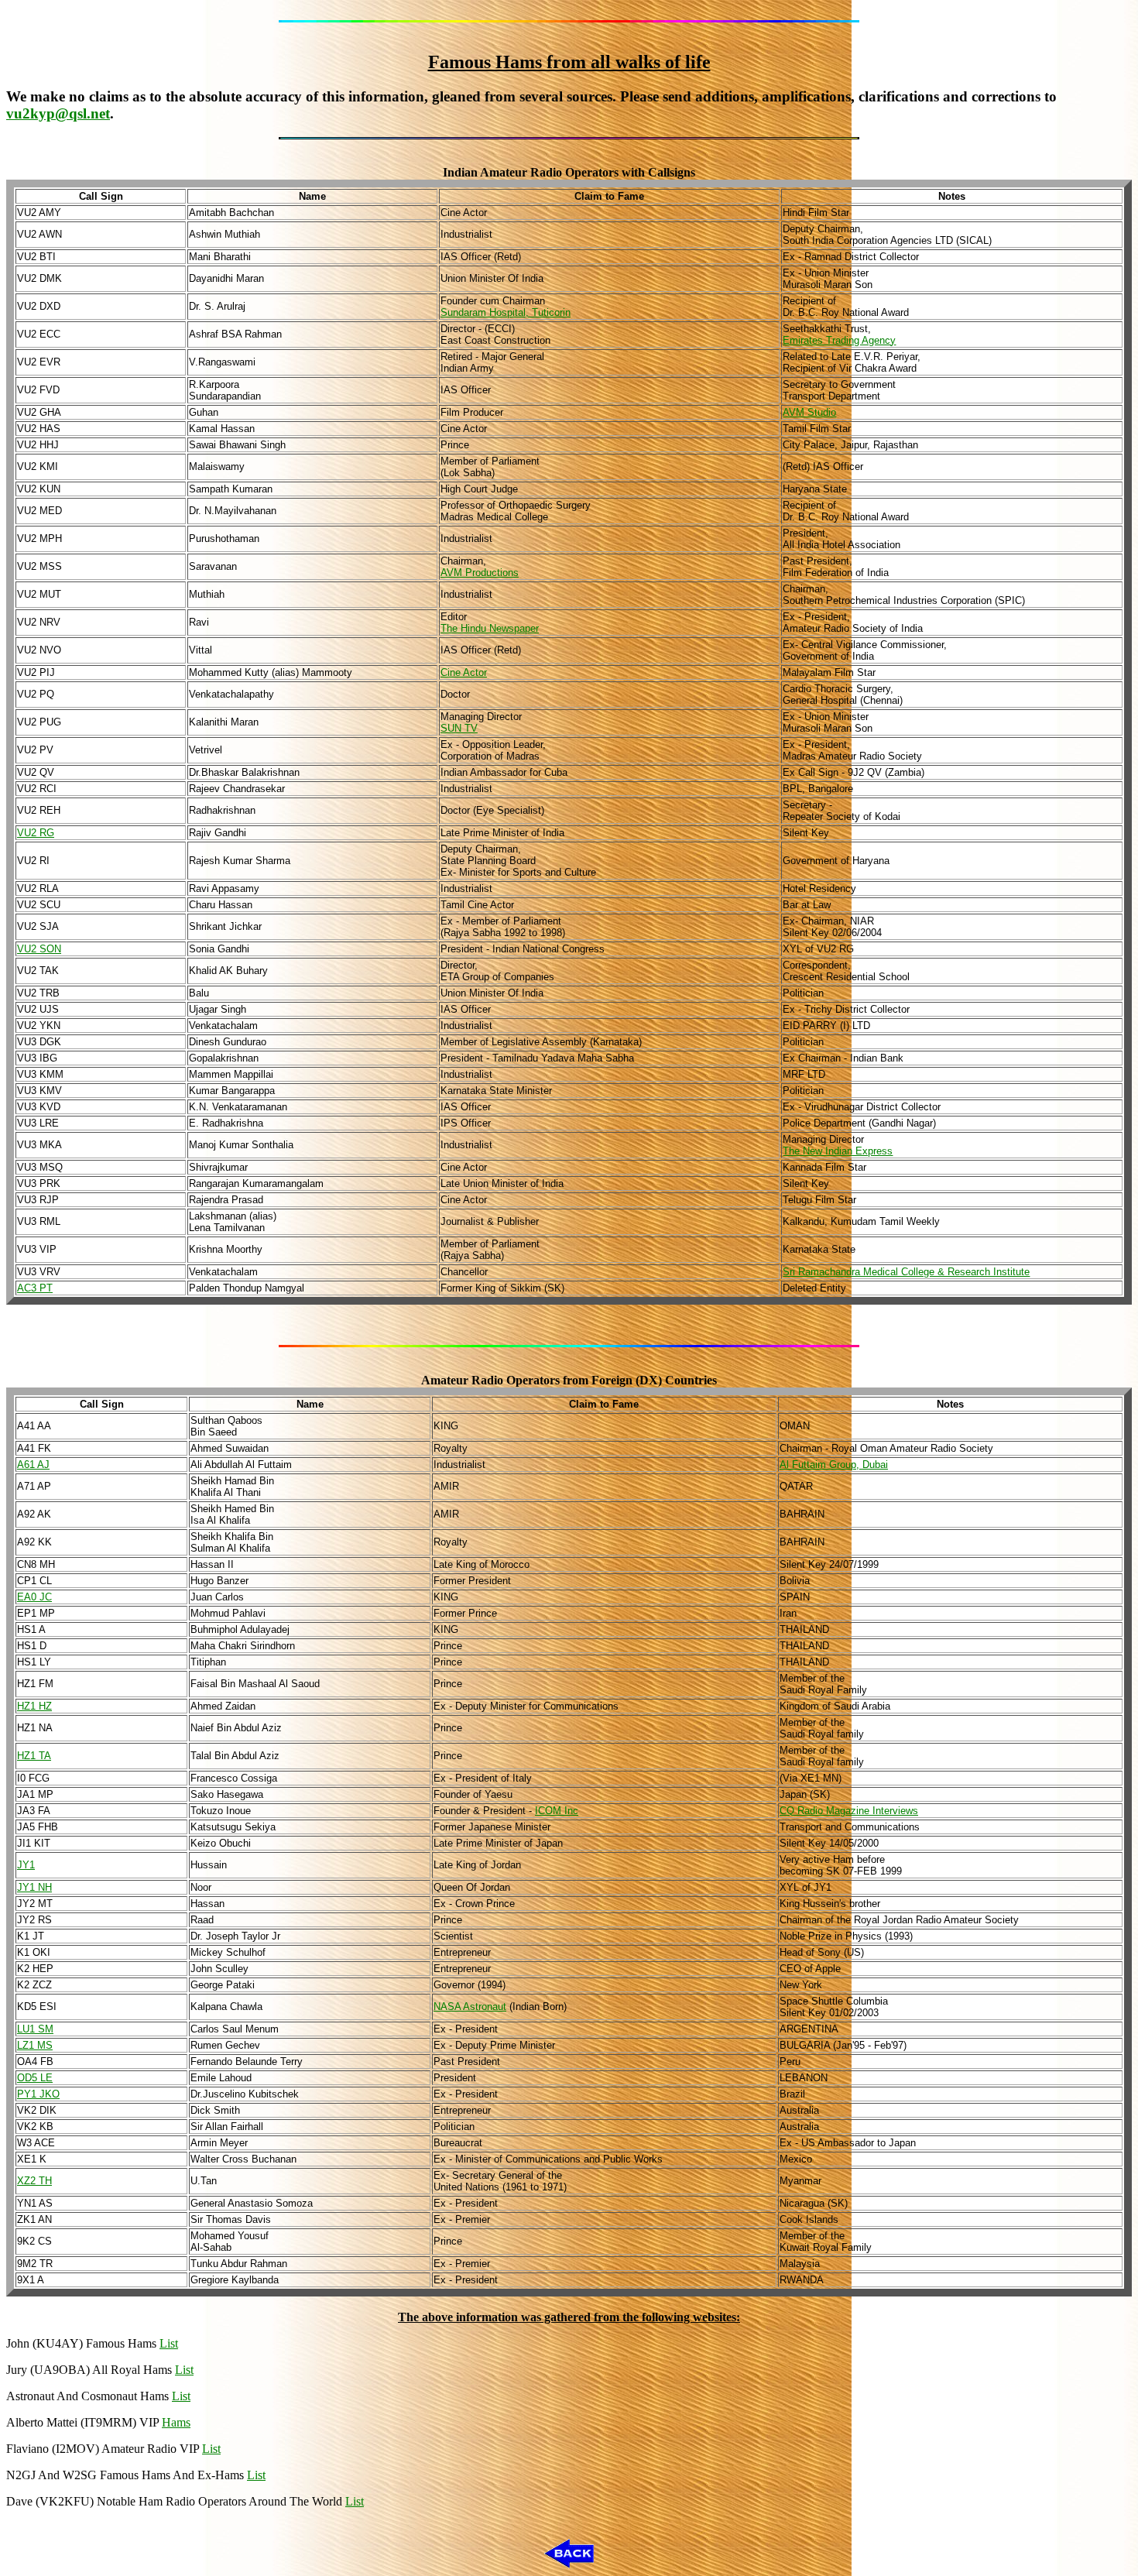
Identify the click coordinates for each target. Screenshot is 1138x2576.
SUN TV (459, 728)
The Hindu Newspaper (490, 628)
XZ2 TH (34, 2181)
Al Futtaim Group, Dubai (834, 1465)
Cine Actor (464, 672)
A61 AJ (33, 1465)
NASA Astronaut (470, 2007)
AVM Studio (809, 412)
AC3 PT (35, 1288)
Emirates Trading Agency (839, 340)
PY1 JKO (38, 2094)
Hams (176, 2422)
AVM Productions (480, 573)
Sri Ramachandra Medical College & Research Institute (906, 1272)
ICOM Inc (557, 1811)
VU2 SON (39, 949)
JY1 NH (34, 1887)
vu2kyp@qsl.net (58, 113)
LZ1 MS (35, 2045)
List (169, 2343)
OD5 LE (35, 2078)
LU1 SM (35, 2029)
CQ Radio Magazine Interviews (849, 1811)
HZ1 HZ (34, 1706)
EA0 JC (34, 1597)
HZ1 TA (34, 1756)
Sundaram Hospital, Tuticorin (506, 312)
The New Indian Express (838, 1151)
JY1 (26, 1865)
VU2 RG (36, 833)
